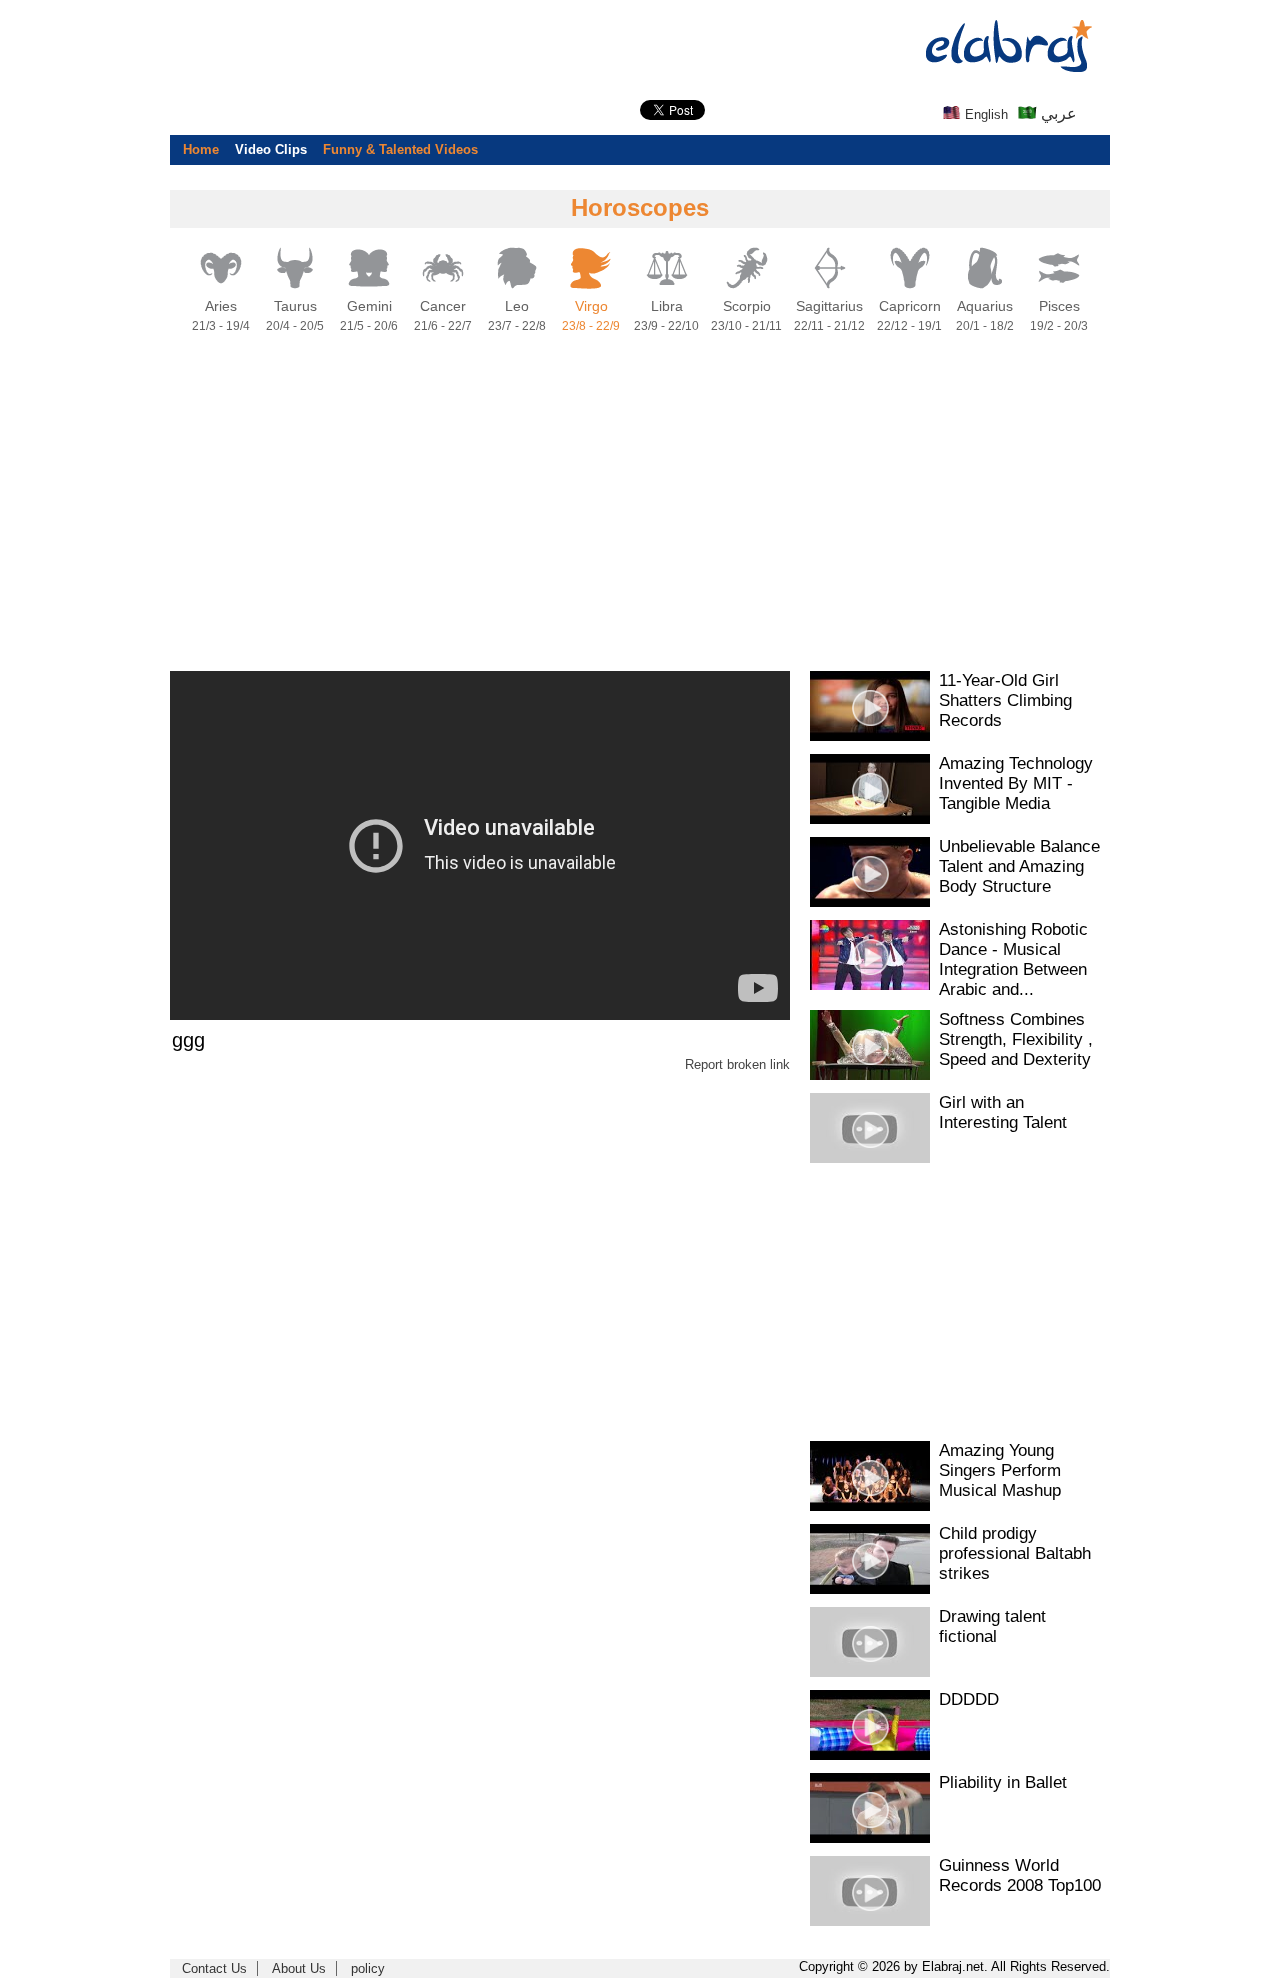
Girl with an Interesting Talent (1003, 1112)
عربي (1057, 113)
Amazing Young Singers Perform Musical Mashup (1000, 1470)
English (984, 114)
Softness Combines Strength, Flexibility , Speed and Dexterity (1016, 1039)
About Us (299, 1968)
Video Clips (271, 149)
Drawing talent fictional (992, 1626)
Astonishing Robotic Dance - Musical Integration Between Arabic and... (1013, 959)
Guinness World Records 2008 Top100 (1020, 1875)
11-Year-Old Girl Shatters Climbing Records (1005, 700)
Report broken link (737, 1064)
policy (368, 1968)
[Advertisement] (80, 300)
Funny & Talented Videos (400, 149)
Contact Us (214, 1968)
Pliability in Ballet (1003, 1782)
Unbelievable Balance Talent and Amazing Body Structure (1019, 866)
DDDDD (969, 1699)
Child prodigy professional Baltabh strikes (1015, 1553)
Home (201, 149)
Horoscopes (640, 207)
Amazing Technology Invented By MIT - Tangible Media (1016, 783)
